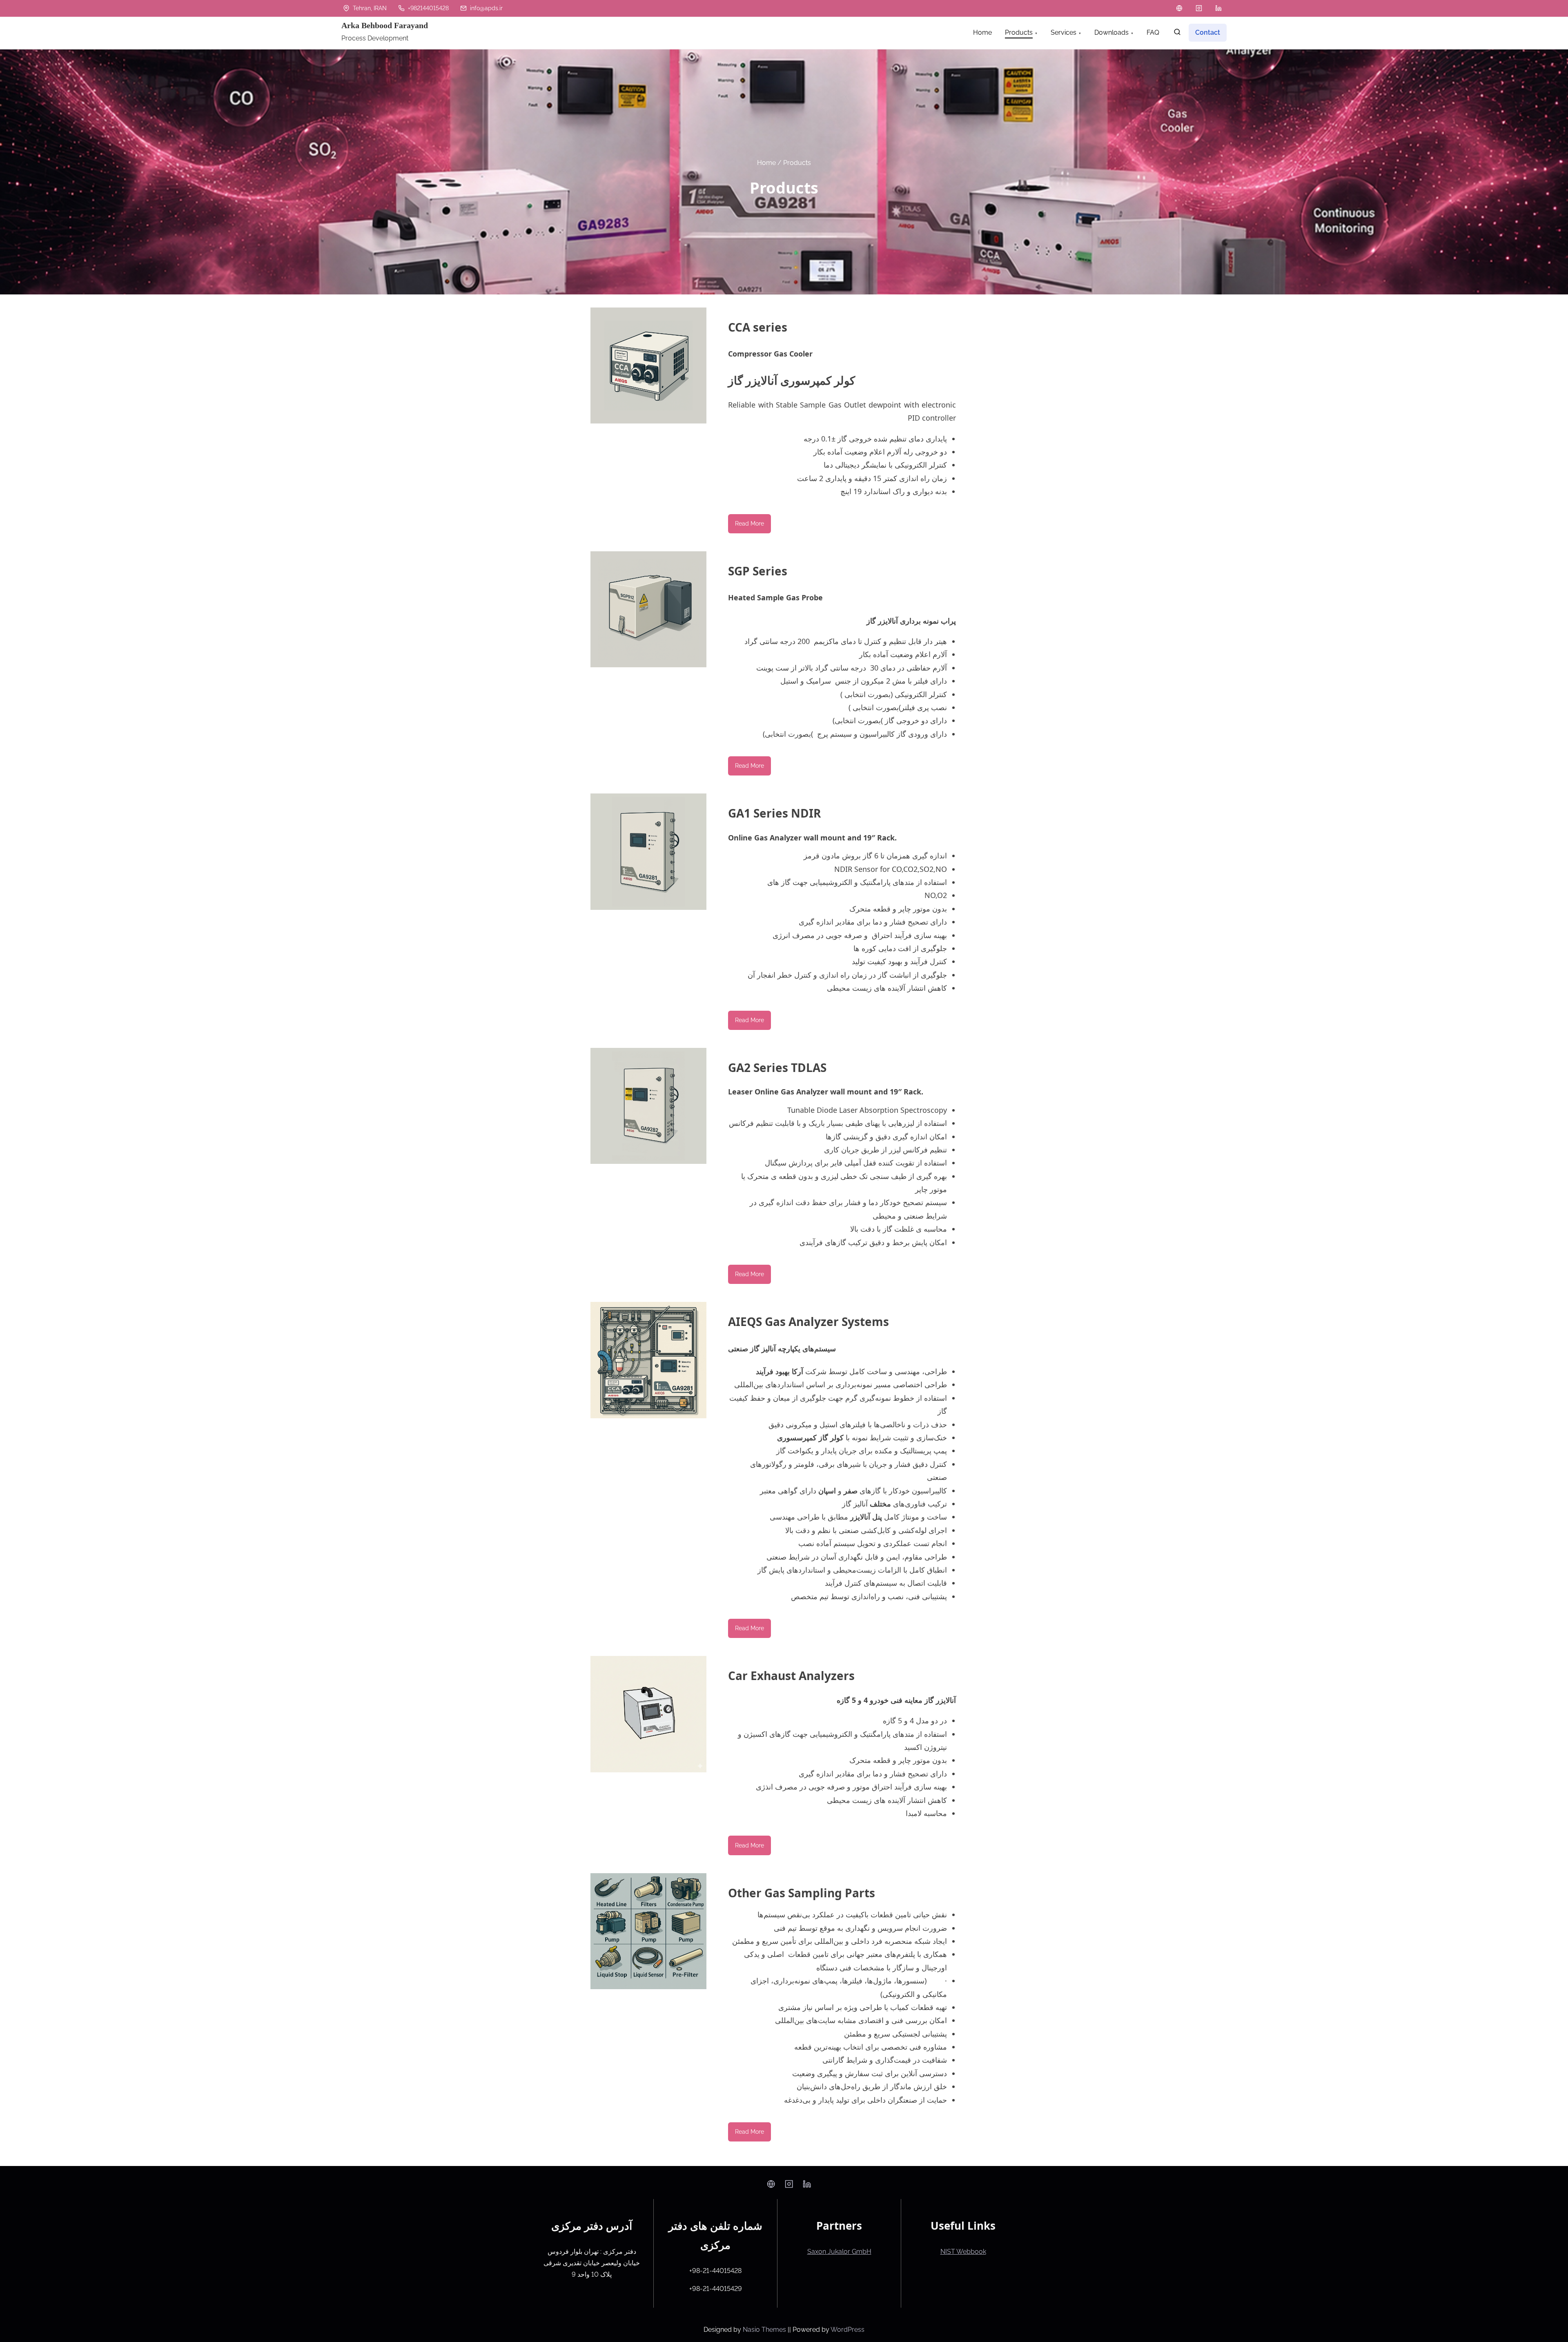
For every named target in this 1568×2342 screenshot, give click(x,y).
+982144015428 (428, 8)
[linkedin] (1218, 8)
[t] (1179, 8)
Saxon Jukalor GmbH (839, 2252)
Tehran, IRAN (369, 8)
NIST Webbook (963, 2252)
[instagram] (1199, 8)
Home (766, 162)
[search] (1177, 34)
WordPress (847, 2330)
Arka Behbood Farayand (385, 25)
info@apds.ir (486, 8)
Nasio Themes (765, 2330)
